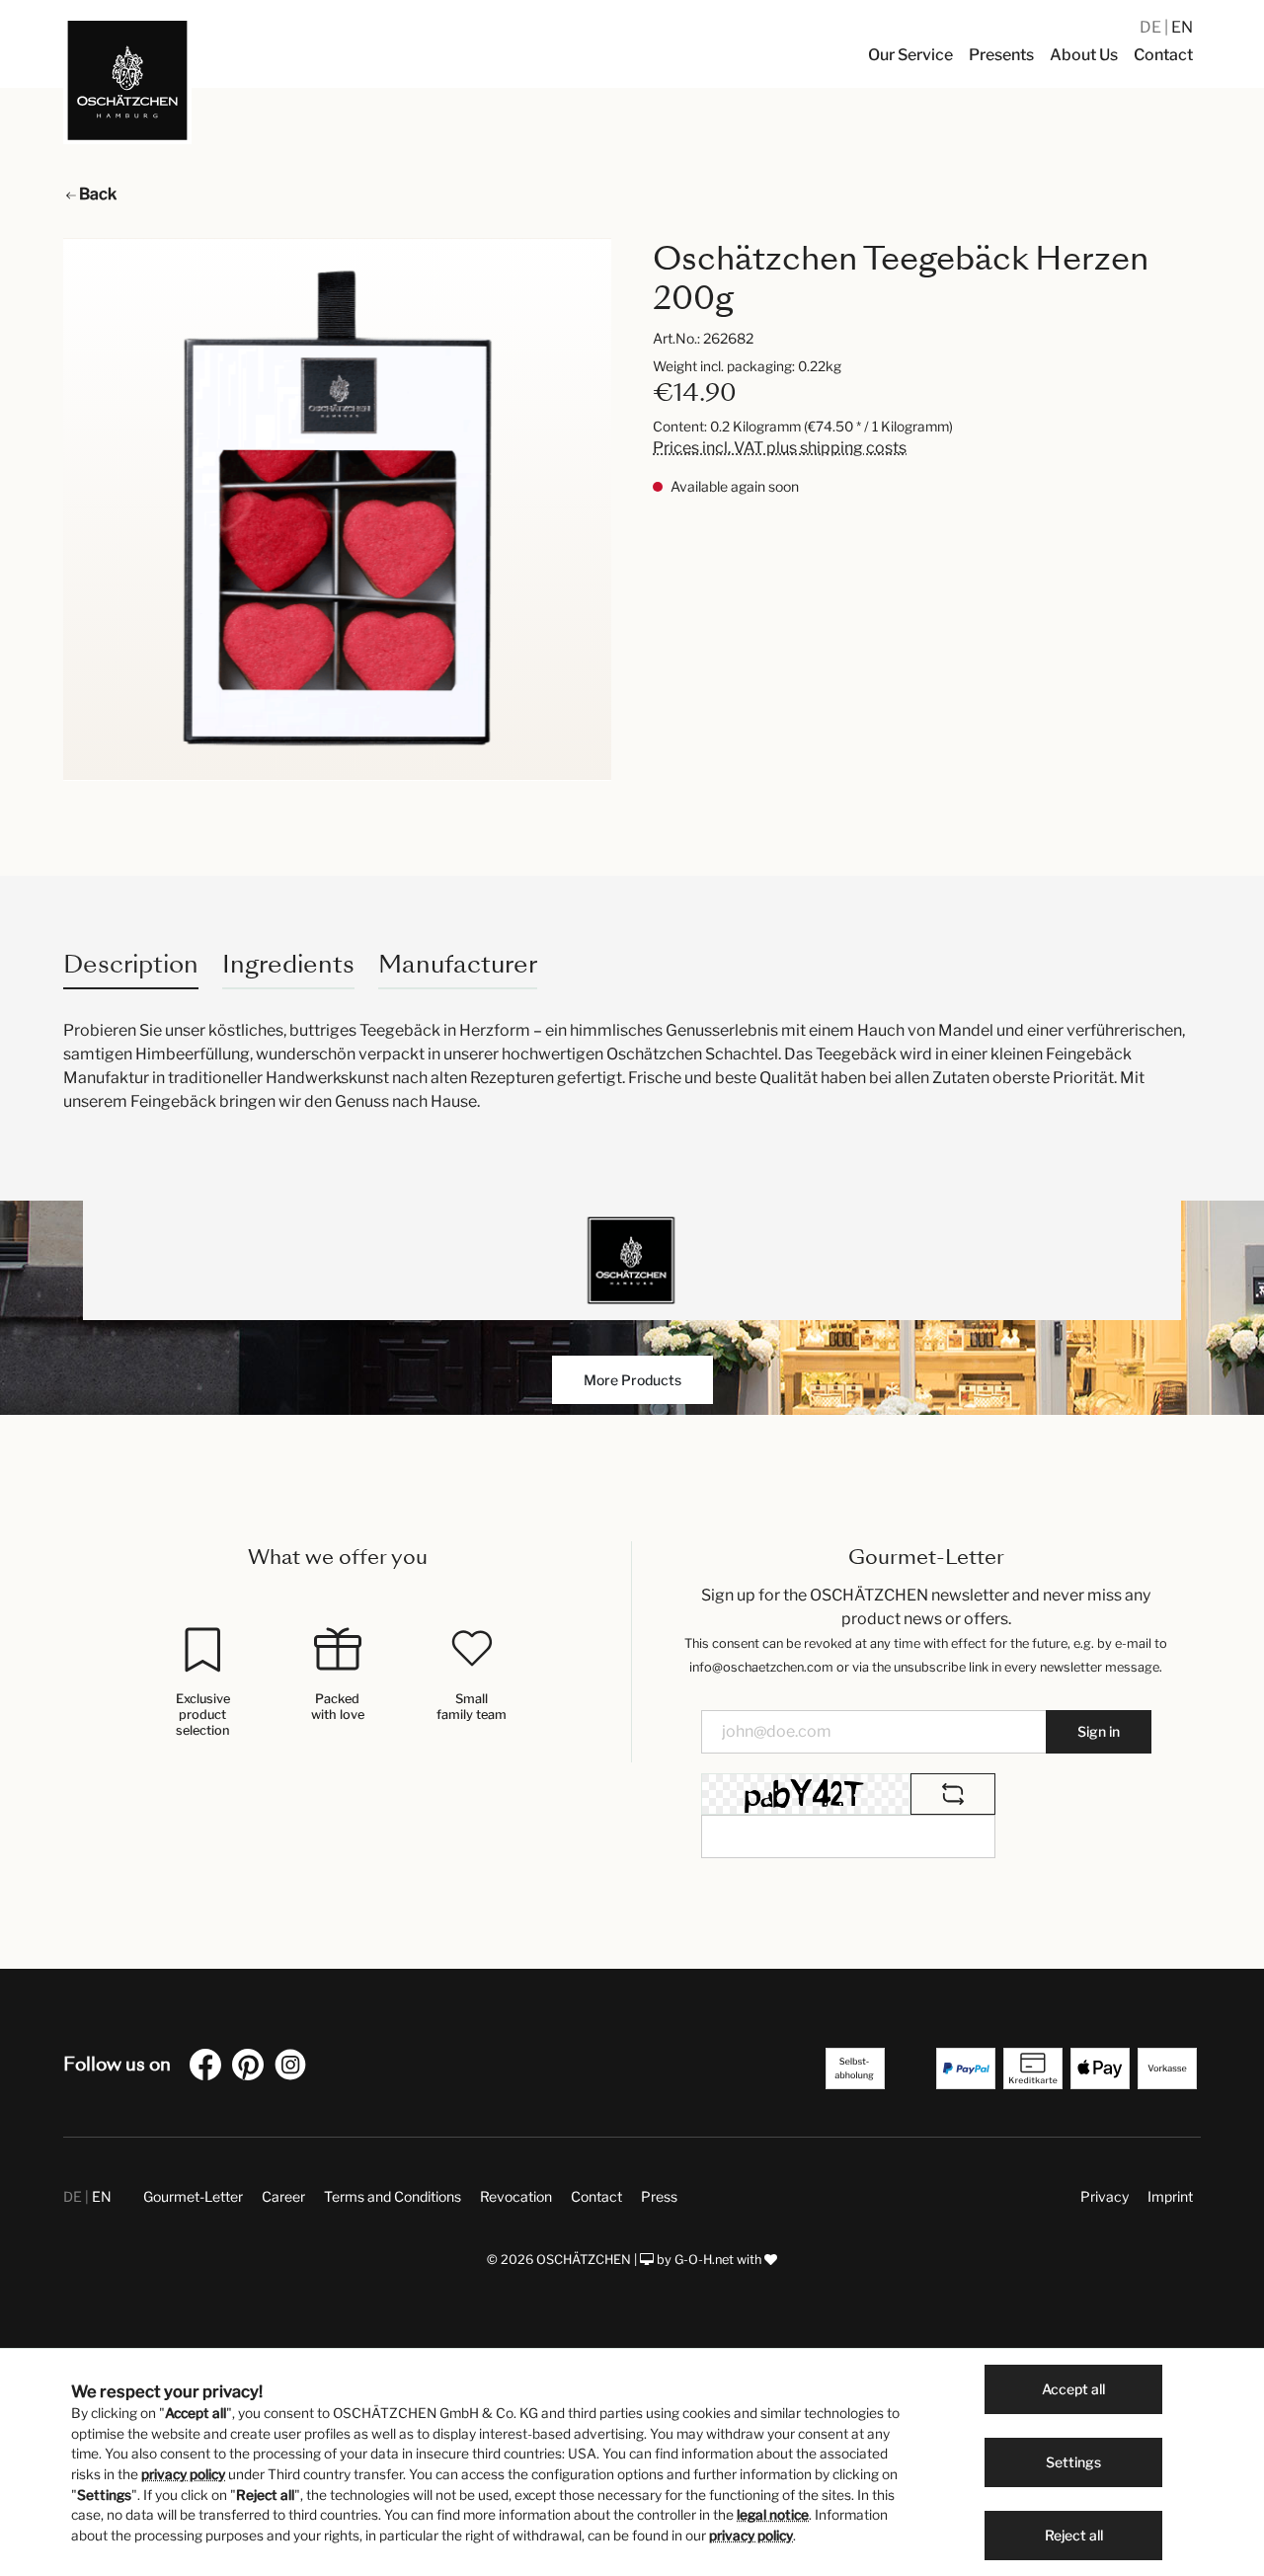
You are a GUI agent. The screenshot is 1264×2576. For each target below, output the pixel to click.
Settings (1073, 2462)
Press (659, 2196)
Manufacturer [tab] (458, 964)
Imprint (1170, 2196)
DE (1152, 27)
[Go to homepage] (127, 80)
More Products (632, 1380)
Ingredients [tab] (288, 964)
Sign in (1099, 1731)
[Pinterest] (252, 2068)
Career (283, 2196)
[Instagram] (294, 2068)
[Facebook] (209, 2068)
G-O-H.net (704, 2260)
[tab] (131, 964)
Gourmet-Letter (193, 2196)
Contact (596, 2196)
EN (1182, 27)
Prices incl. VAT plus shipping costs (780, 448)
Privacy (1105, 2196)
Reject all (1074, 2535)
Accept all (1073, 2389)
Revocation (516, 2196)
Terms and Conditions (393, 2196)
